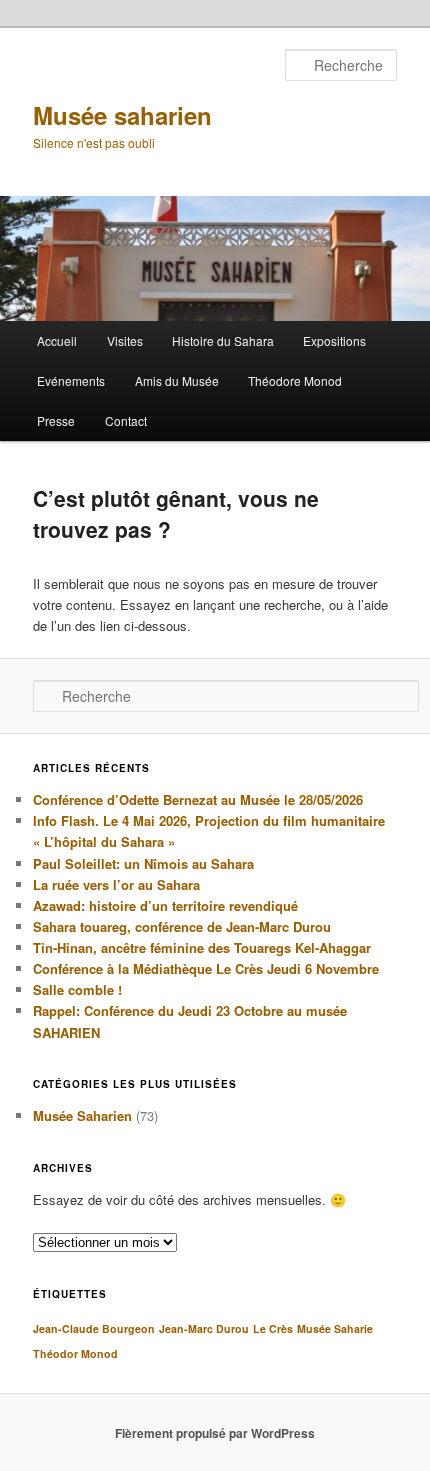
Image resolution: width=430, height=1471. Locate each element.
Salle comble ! (77, 989)
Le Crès (273, 1328)
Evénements (71, 380)
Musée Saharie (335, 1328)
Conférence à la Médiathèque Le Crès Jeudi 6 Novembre (206, 968)
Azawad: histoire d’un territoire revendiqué (165, 905)
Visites (125, 340)
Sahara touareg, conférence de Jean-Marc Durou (182, 926)
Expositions (334, 340)
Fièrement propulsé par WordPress (215, 1433)
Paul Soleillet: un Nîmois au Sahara (143, 863)
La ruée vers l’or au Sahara (116, 884)
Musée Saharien (82, 1115)
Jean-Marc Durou (204, 1328)
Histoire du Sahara (223, 340)
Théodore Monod (295, 380)
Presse (56, 420)
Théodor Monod (75, 1353)
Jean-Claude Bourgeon (94, 1328)
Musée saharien (122, 115)
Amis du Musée (177, 380)
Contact (126, 420)
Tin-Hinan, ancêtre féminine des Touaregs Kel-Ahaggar (202, 947)
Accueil (57, 340)
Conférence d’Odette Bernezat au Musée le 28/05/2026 (198, 799)
